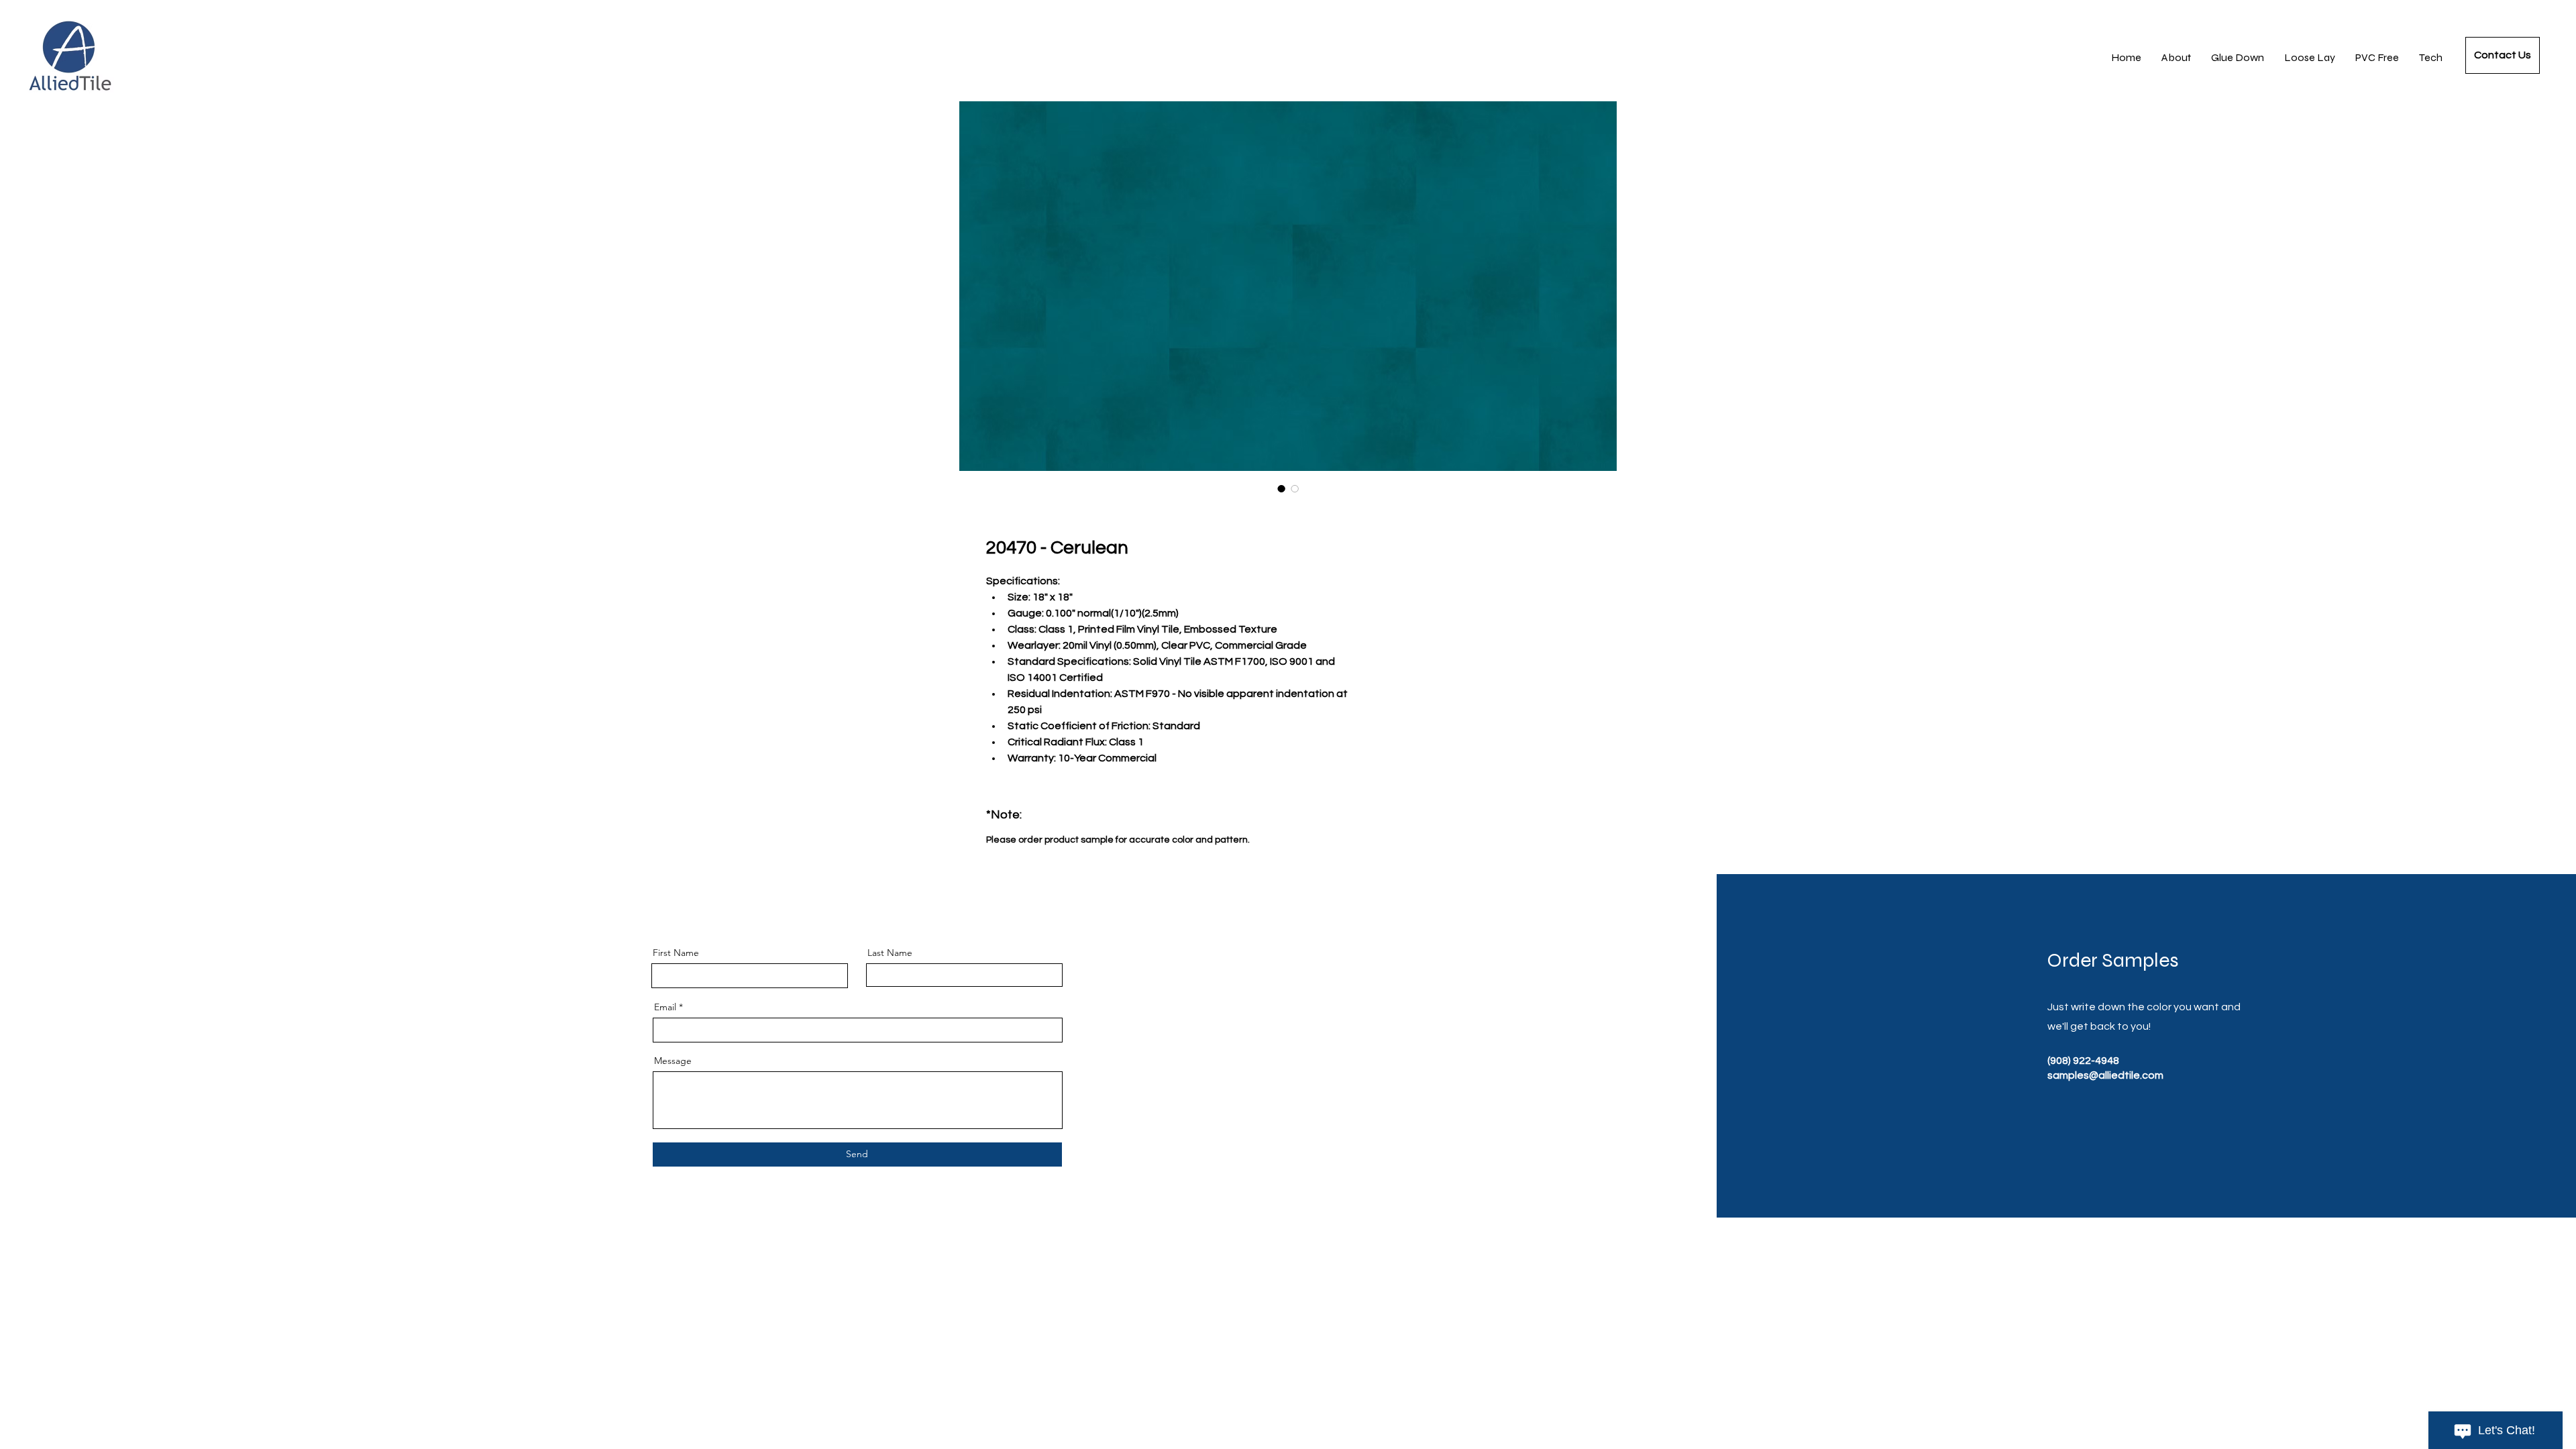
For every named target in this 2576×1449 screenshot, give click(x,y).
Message (673, 1061)
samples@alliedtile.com (2105, 1075)
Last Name (890, 953)
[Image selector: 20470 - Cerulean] (1281, 488)
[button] (2431, 58)
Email (665, 1007)
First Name (676, 953)
